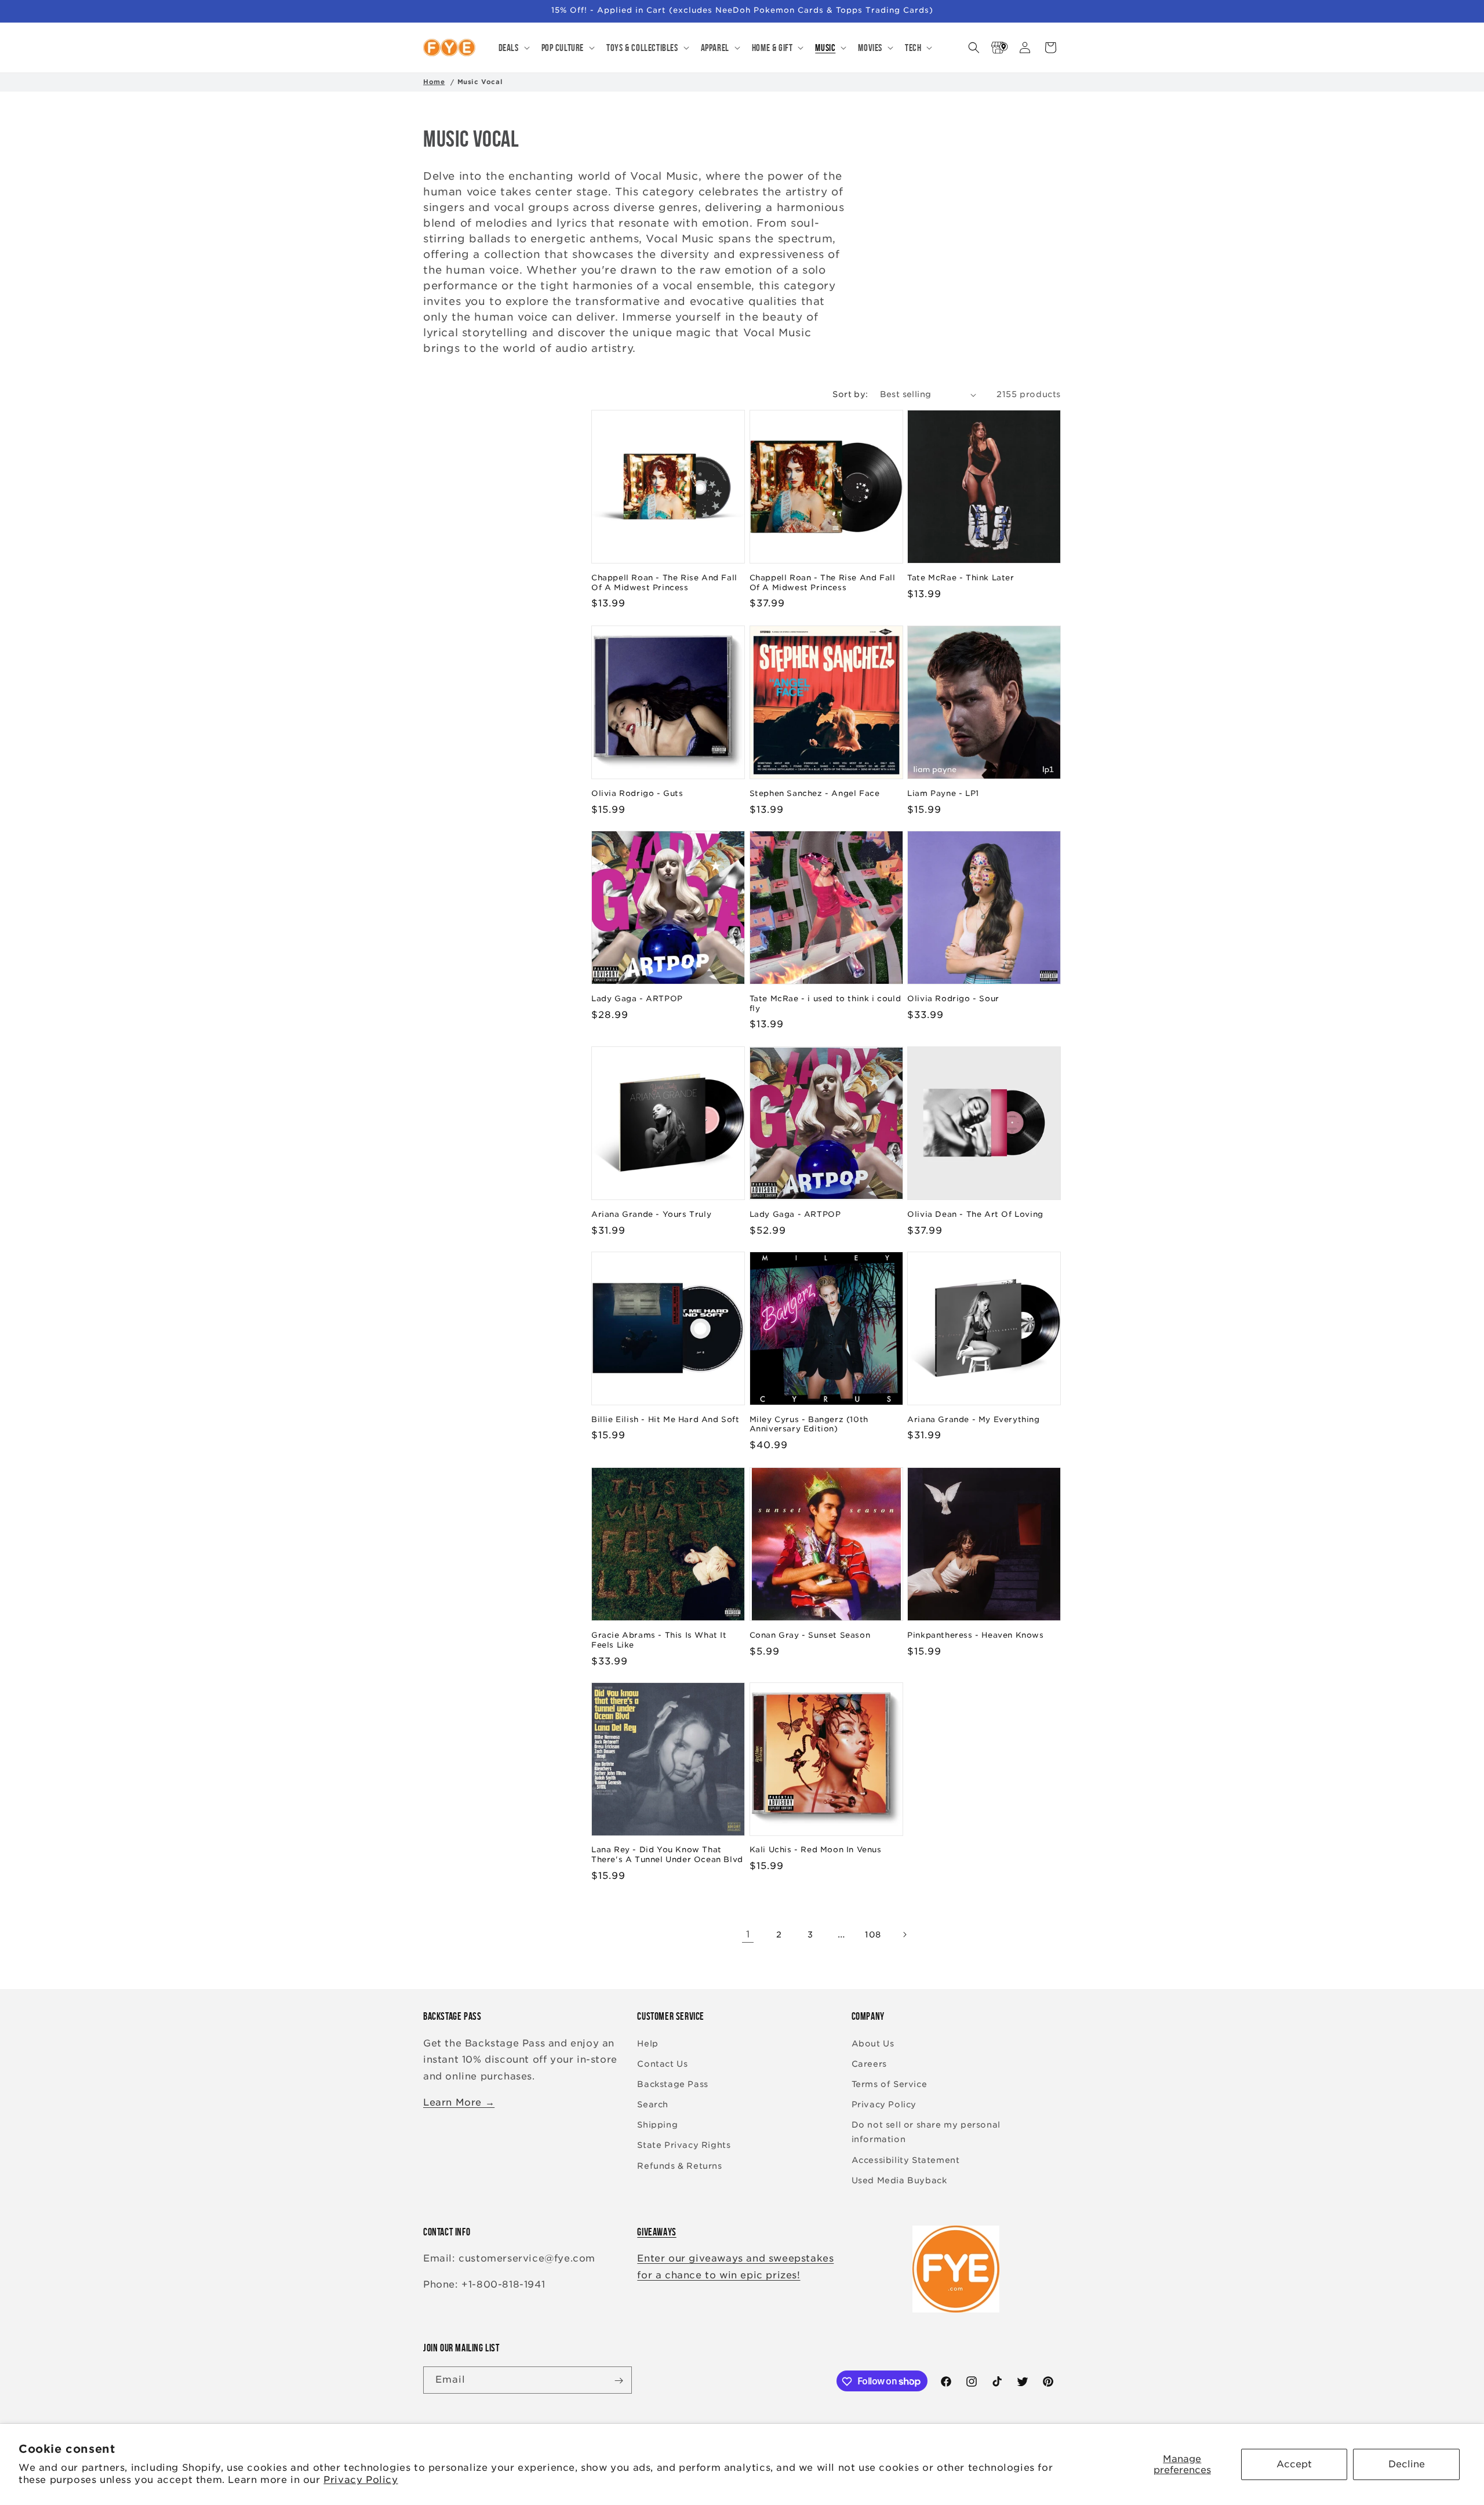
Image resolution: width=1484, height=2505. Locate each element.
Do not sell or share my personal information (926, 2132)
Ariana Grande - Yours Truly (651, 1214)
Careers (869, 2064)
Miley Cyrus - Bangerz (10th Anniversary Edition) (809, 1424)
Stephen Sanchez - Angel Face (815, 793)
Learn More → (459, 2102)
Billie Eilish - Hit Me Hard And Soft (665, 1419)
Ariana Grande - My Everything (973, 1419)
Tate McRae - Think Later (961, 578)
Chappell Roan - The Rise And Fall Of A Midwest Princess (664, 583)
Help (648, 2044)
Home (434, 82)
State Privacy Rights (684, 2146)
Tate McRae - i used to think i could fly (825, 1004)
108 (873, 1935)
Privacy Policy (361, 2480)
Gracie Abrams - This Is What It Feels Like (659, 1639)
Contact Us (662, 2064)
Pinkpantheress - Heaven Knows (975, 1635)
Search (653, 2104)
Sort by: (850, 394)
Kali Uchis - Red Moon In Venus (816, 1850)
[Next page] (904, 1935)
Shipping (657, 2125)
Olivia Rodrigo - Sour (953, 999)
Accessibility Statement (906, 2160)
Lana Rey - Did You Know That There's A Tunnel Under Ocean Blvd (667, 1855)
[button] (513, 48)
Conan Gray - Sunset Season (810, 1635)
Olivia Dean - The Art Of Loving (975, 1214)
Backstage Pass (672, 2084)
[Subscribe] (619, 2381)
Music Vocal (480, 82)
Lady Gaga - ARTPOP (637, 999)
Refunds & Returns (679, 2166)
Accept (1294, 2464)
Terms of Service (890, 2084)
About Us (873, 2044)
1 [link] (748, 1934)
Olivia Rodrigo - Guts (637, 793)
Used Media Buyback (899, 2180)
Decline (1407, 2464)
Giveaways (656, 2232)
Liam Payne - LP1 (943, 793)
